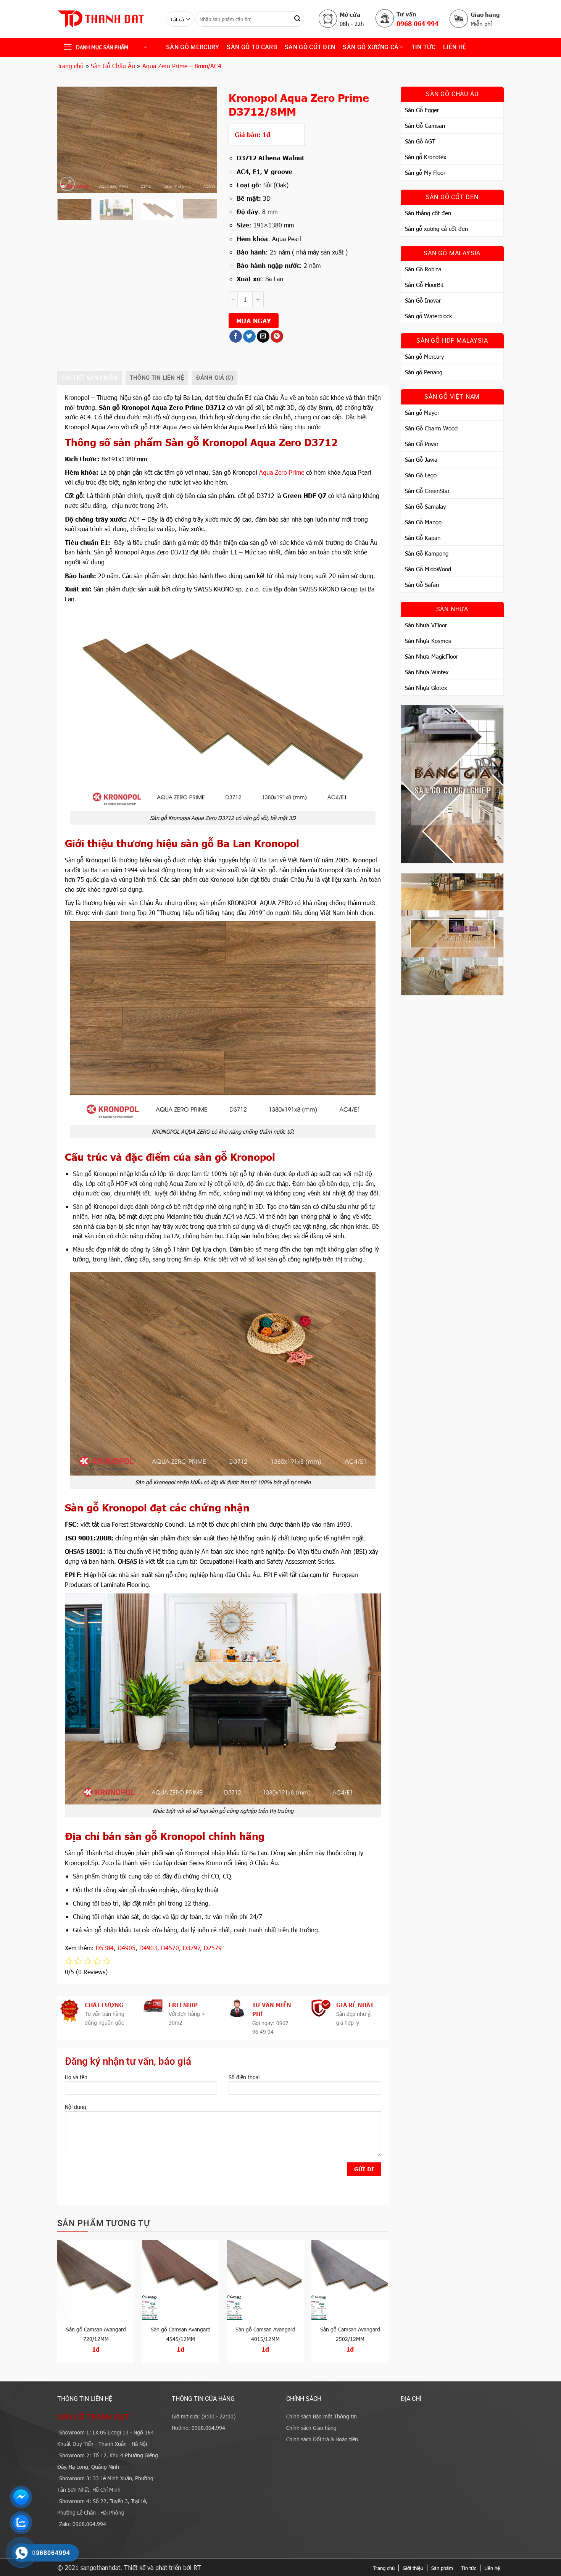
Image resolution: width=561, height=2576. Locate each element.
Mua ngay (254, 321)
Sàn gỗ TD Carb (252, 47)
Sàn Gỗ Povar (422, 444)
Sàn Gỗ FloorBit (424, 285)
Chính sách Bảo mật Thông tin (322, 2416)
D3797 (192, 1948)
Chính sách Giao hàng (311, 2428)
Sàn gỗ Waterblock (428, 316)
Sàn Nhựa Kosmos (428, 641)
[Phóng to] (67, 184)
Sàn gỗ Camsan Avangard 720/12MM (96, 2334)
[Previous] (70, 140)
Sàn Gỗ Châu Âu (113, 66)
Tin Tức (423, 47)
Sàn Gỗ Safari (422, 585)
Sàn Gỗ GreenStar (427, 491)
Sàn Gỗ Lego (421, 475)
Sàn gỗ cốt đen (310, 47)
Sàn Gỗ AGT (420, 141)
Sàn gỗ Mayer (422, 412)
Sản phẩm (442, 2568)
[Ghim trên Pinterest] (277, 337)
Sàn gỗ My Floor (425, 172)
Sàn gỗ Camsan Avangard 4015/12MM (265, 2334)
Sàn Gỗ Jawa (421, 459)
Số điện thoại (244, 2077)
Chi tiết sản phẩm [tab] (89, 378)
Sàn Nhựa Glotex (426, 688)
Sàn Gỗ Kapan (423, 538)
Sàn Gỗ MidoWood (428, 569)
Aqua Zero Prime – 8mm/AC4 (182, 66)
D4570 (170, 1948)
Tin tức (469, 2568)
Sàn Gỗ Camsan (425, 126)
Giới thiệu (413, 2568)
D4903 (148, 1948)
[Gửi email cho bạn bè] (263, 337)
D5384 (105, 1948)
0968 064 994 (418, 23)
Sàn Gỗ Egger (422, 110)
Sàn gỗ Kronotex (426, 157)
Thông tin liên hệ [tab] (157, 378)
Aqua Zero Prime (282, 472)
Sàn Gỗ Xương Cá (371, 47)
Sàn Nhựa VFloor (426, 625)
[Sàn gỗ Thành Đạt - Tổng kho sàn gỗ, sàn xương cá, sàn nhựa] (106, 19)
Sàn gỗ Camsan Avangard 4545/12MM (181, 2334)
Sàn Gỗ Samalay (425, 506)
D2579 (213, 1948)
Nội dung (76, 2107)
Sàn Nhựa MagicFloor (431, 656)
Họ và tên (76, 2077)
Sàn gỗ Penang (424, 372)
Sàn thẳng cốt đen (428, 213)
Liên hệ (455, 47)
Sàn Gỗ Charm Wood (431, 428)
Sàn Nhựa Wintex (427, 672)
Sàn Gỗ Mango (423, 522)
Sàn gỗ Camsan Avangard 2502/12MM (350, 2334)
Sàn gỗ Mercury (193, 47)
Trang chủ (70, 66)
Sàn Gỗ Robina (423, 269)
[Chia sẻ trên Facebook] (236, 337)
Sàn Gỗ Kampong (427, 553)
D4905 (127, 1948)
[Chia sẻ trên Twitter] (249, 337)
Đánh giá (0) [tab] (215, 378)
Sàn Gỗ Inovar (423, 300)
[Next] (205, 140)
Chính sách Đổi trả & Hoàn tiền (322, 2439)
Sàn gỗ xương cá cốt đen (436, 229)
